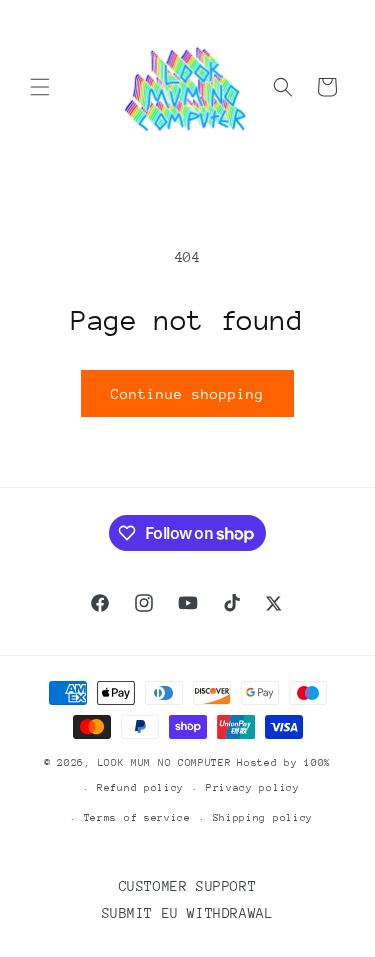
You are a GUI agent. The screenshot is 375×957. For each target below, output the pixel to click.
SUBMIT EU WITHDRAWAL (188, 913)
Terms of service (137, 818)
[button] (40, 87)
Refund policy (140, 788)
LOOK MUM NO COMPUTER (165, 763)
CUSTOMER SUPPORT (188, 886)
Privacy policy (253, 788)
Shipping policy (263, 818)
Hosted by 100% (284, 763)
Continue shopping (187, 394)
